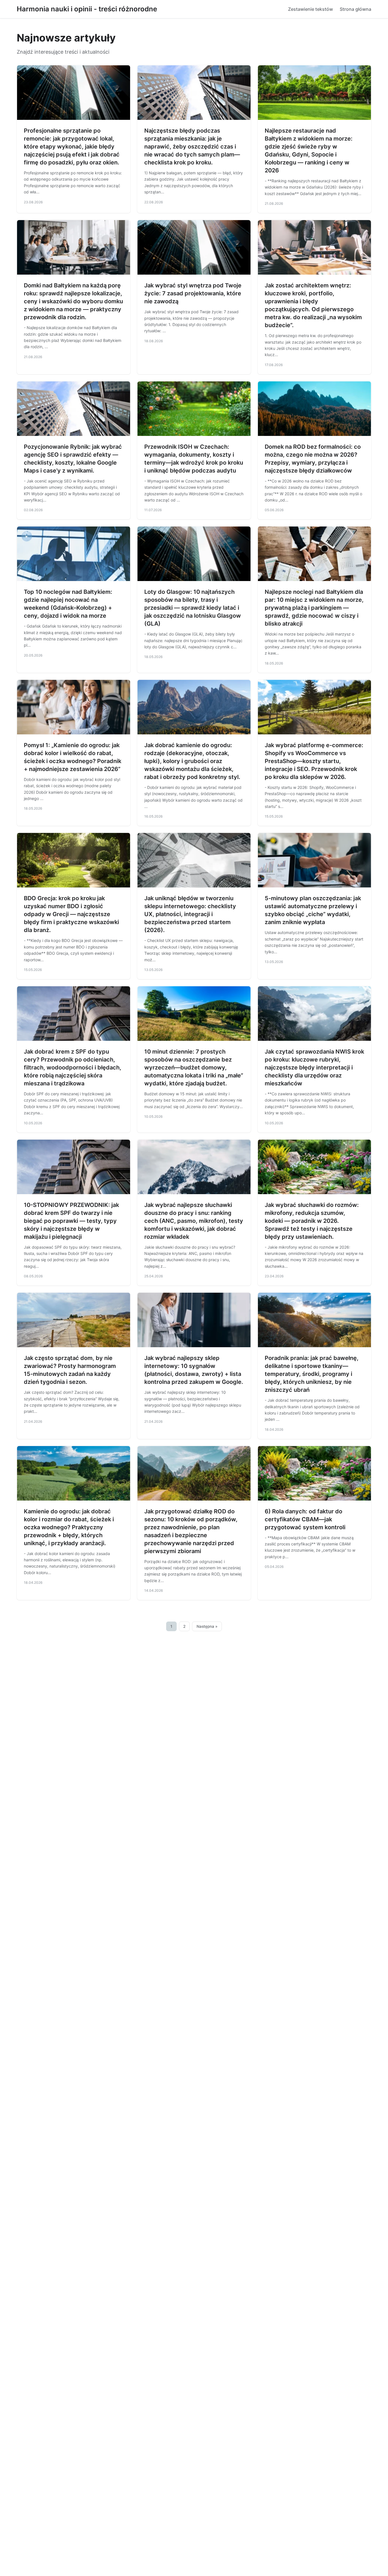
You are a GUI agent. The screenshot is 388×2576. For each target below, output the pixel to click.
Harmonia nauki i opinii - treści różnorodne (87, 9)
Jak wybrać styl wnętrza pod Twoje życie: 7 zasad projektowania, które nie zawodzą (193, 293)
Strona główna (355, 9)
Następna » (207, 1626)
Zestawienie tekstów (310, 9)
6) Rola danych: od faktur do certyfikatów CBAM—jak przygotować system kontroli (305, 1519)
